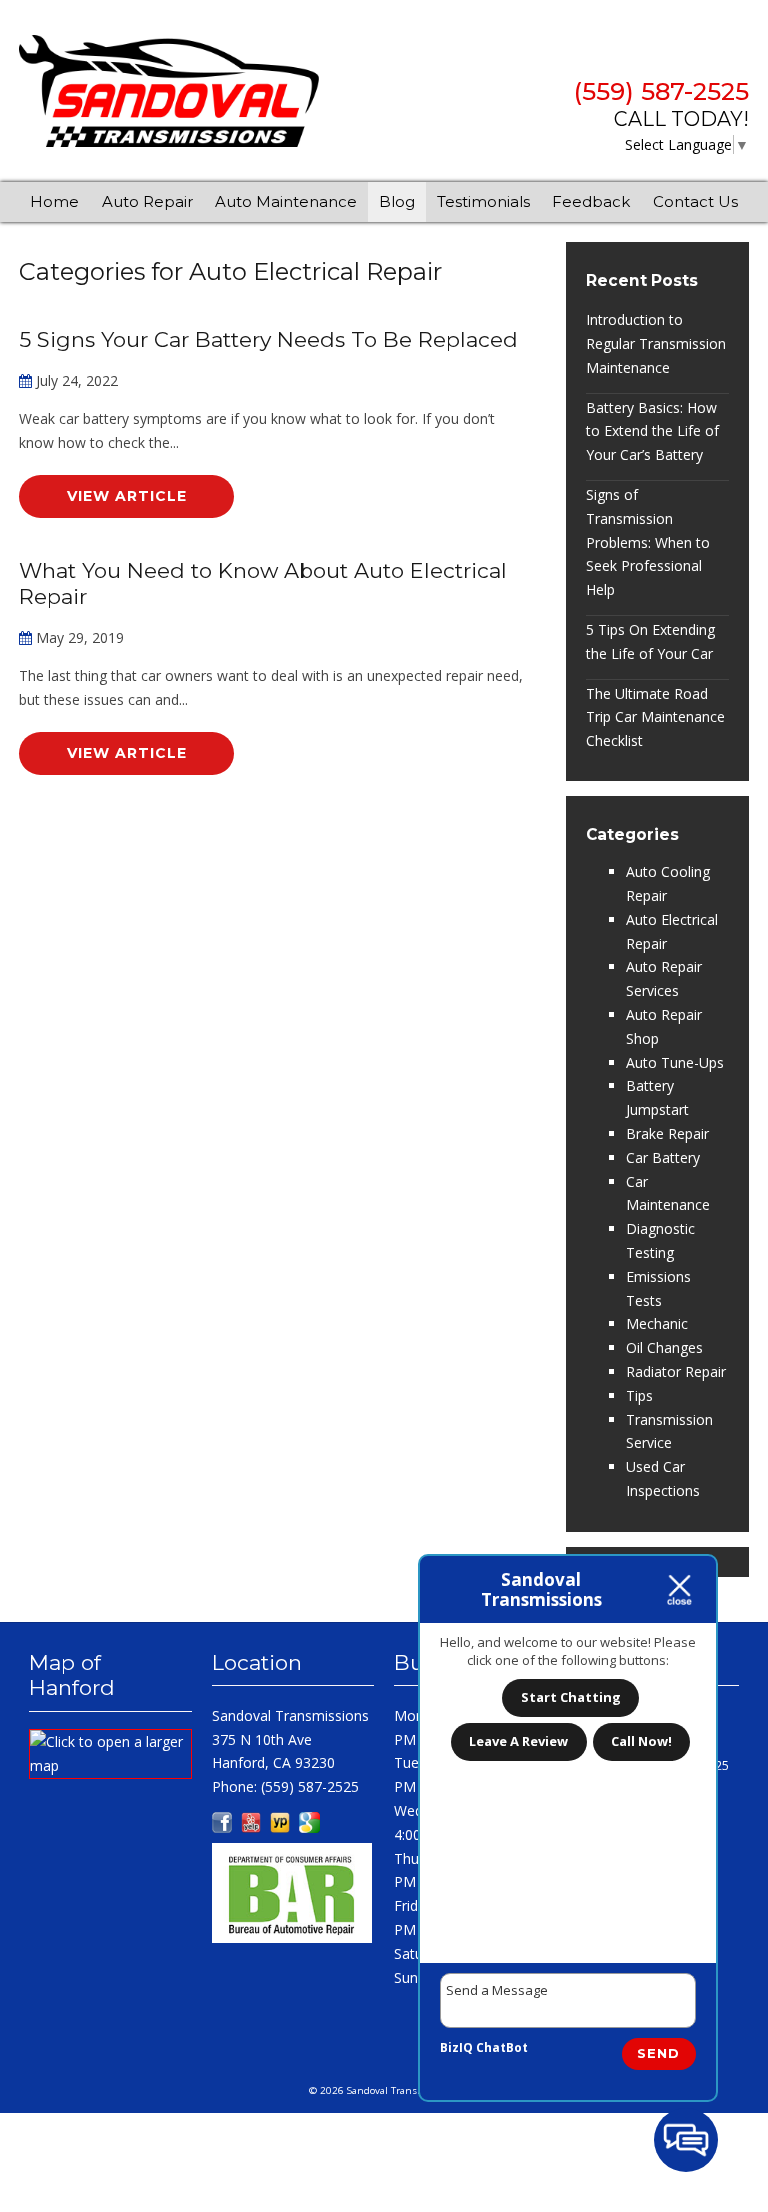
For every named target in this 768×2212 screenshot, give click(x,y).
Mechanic (657, 1323)
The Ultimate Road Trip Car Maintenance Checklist (655, 717)
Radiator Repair (676, 1371)
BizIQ (456, 2047)
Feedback (591, 201)
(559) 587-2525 (661, 92)
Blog (397, 201)
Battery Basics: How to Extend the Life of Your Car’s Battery (652, 431)
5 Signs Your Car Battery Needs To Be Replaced (268, 339)
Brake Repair (667, 1133)
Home (54, 201)
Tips (639, 1395)
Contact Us (695, 201)
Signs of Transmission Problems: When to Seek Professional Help (648, 542)
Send (658, 2053)
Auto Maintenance (286, 201)
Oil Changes (664, 1347)
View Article (127, 496)
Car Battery (663, 1157)
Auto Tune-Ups (675, 1062)
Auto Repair (147, 201)
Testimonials (483, 201)
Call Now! (641, 1741)
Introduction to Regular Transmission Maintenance (656, 343)
